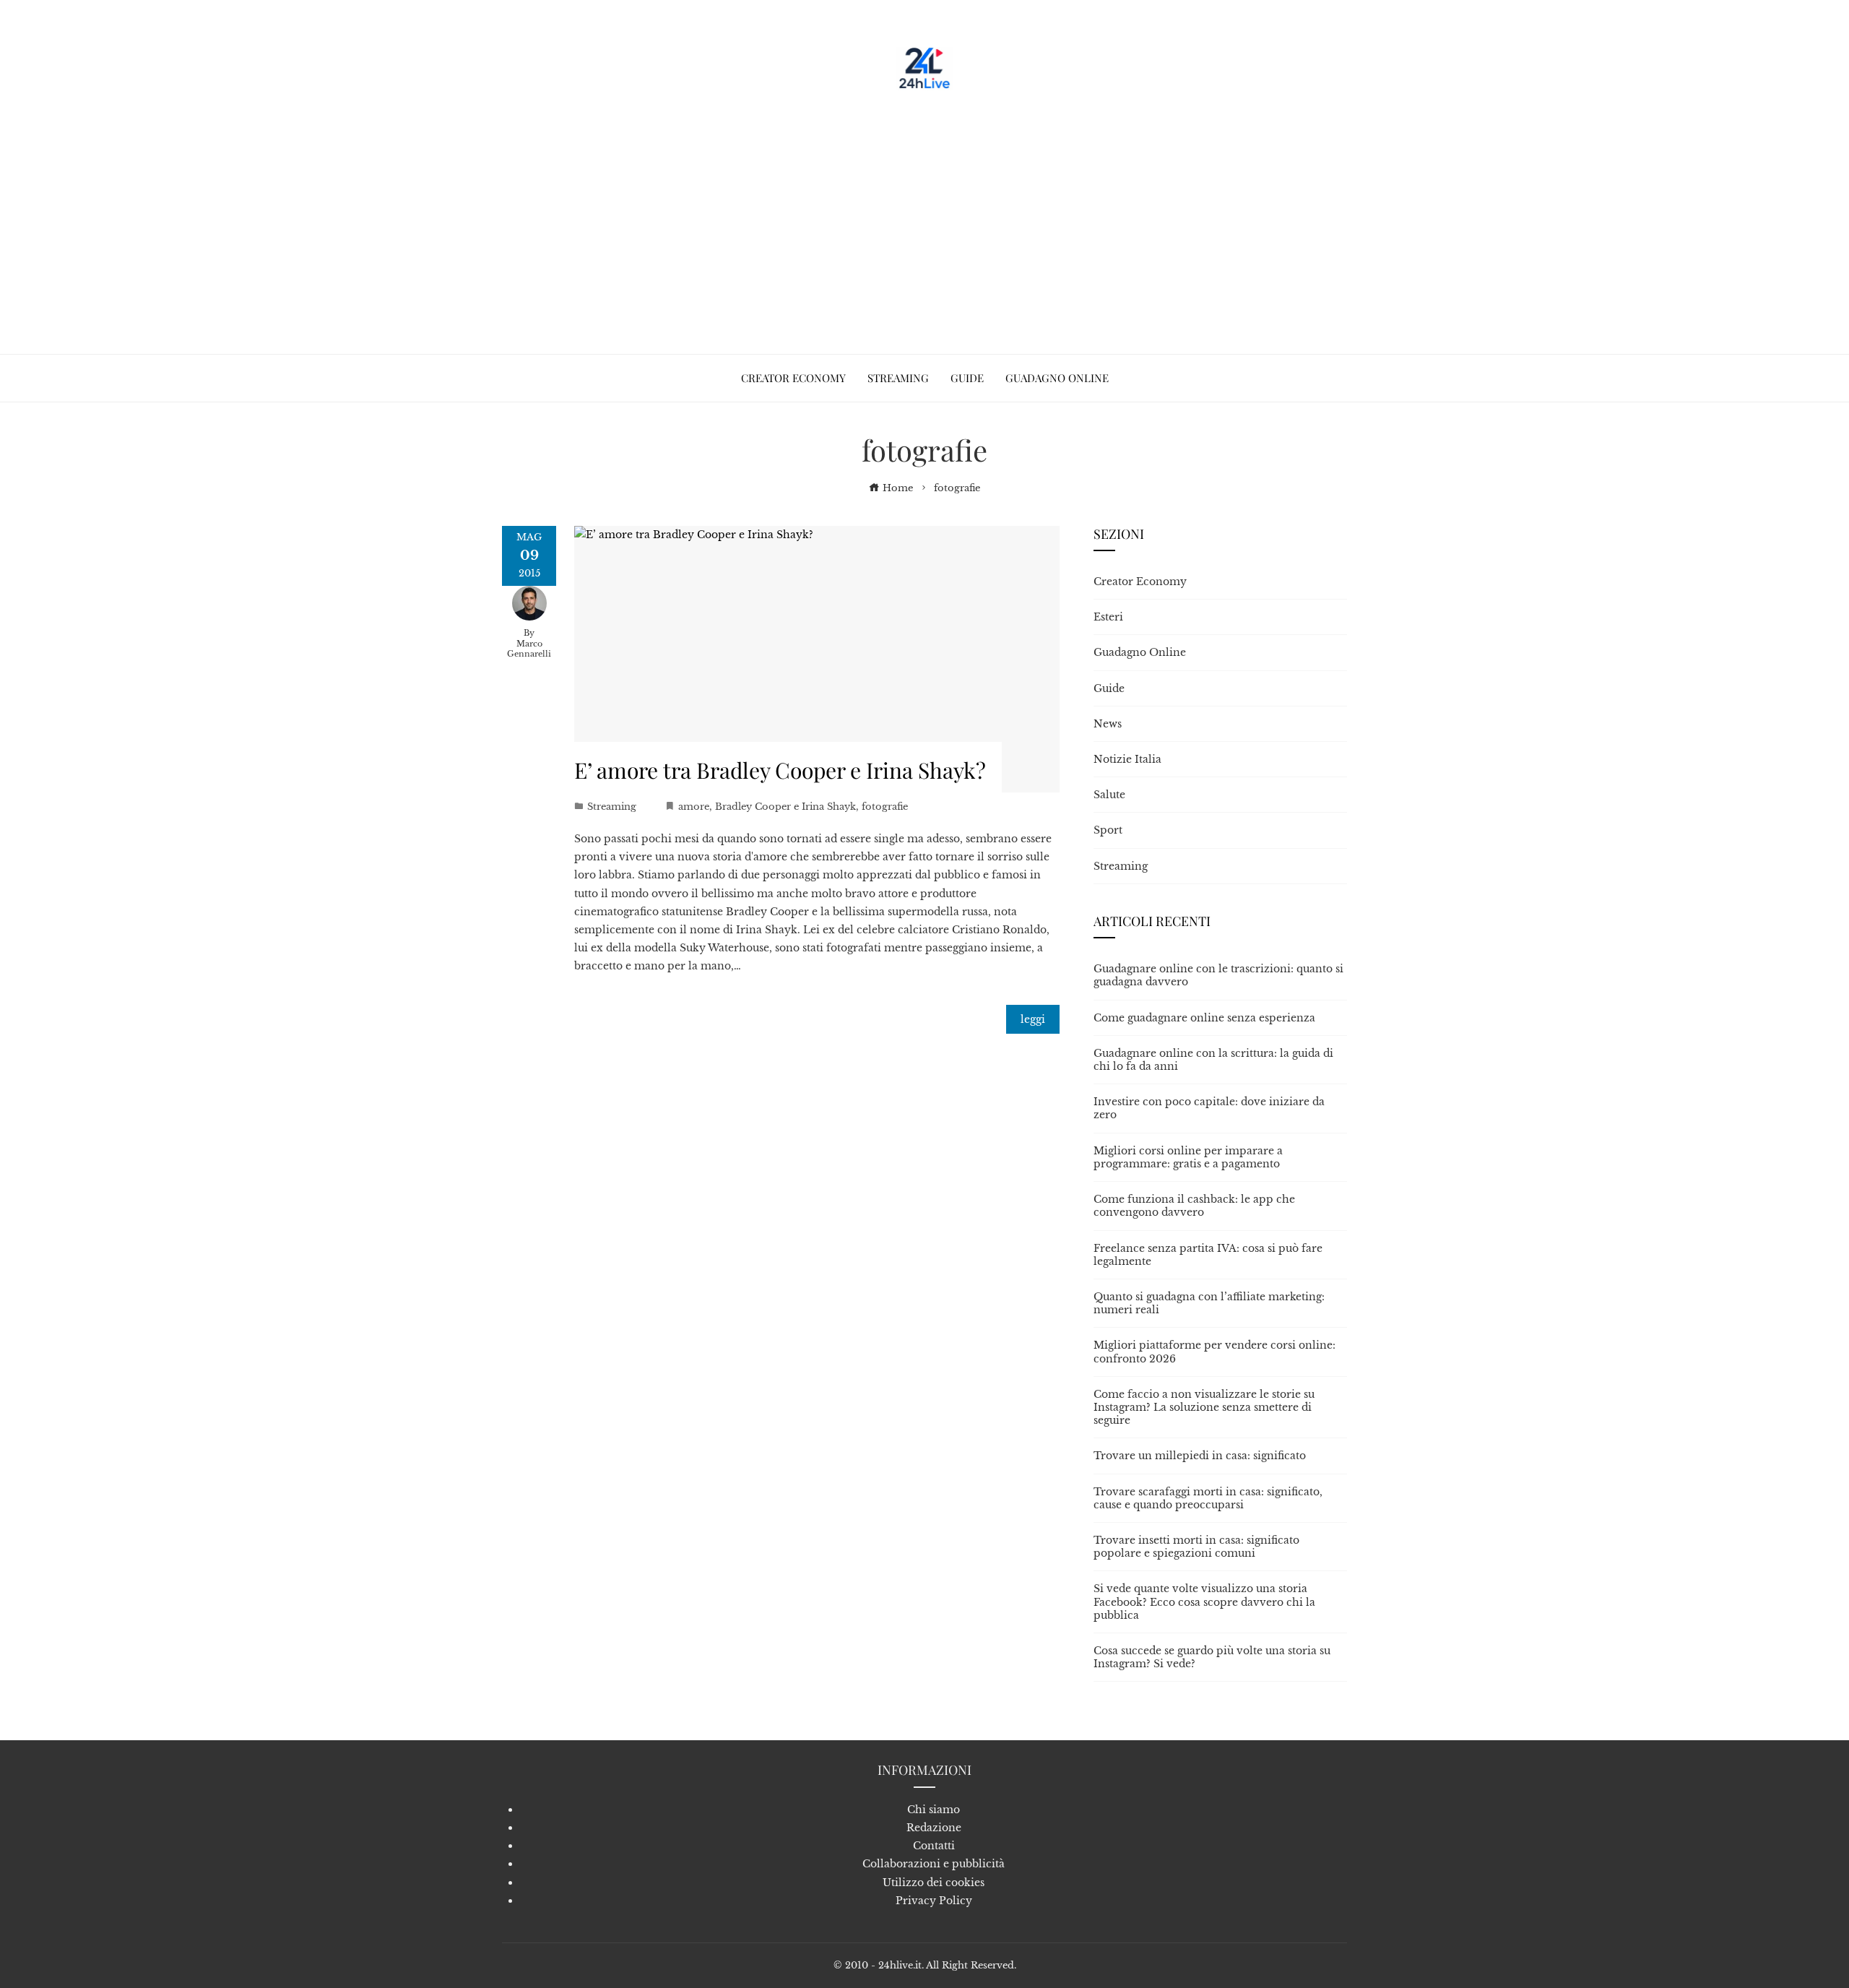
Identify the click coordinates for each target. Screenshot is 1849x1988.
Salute (1109, 795)
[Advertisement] (924, 217)
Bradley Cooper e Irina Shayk (785, 807)
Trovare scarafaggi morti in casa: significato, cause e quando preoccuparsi (1208, 1498)
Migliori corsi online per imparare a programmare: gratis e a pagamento (1188, 1157)
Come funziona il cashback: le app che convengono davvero (1194, 1206)
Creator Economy (1140, 582)
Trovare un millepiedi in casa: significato (1200, 1456)
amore (694, 807)
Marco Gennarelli (529, 649)
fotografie (885, 807)
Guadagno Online (1140, 652)
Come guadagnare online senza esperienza (1204, 1018)
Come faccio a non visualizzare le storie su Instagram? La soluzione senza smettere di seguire (1204, 1407)
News (1108, 724)
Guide (1109, 688)
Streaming (612, 807)
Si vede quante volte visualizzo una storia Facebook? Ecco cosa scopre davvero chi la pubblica (1204, 1602)
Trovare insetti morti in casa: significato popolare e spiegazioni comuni (1196, 1547)
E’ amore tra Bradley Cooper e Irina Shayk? (780, 770)
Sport (1108, 830)
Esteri (1108, 617)
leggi (1033, 1019)
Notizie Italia (1127, 759)
